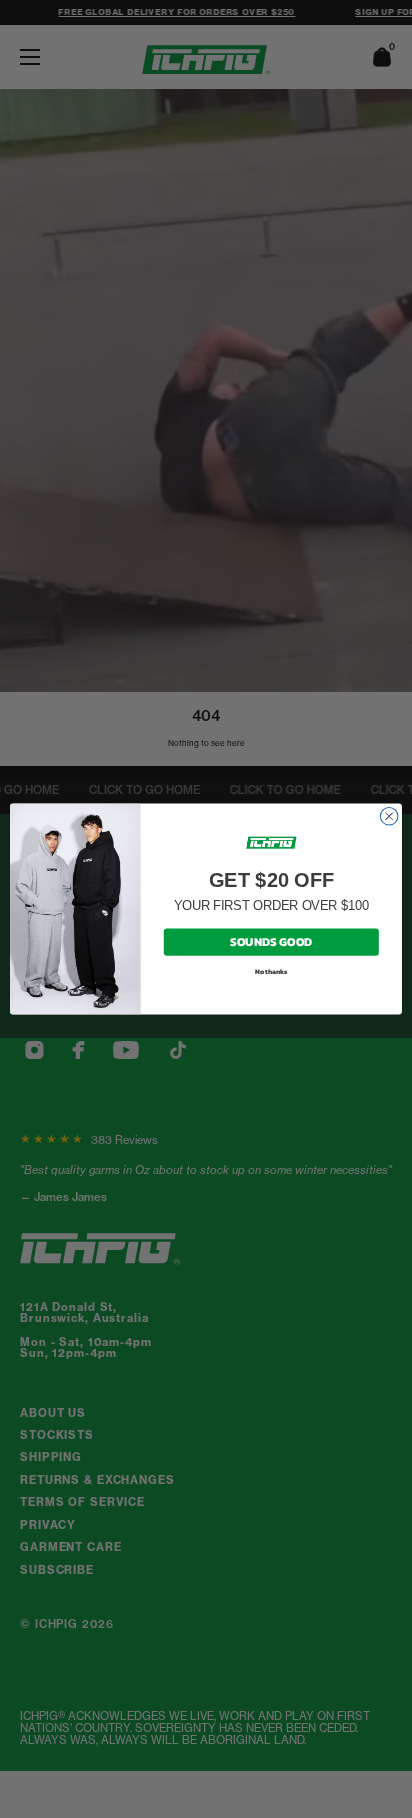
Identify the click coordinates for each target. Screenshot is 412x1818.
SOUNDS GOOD (271, 942)
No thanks (271, 972)
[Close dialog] (389, 817)
